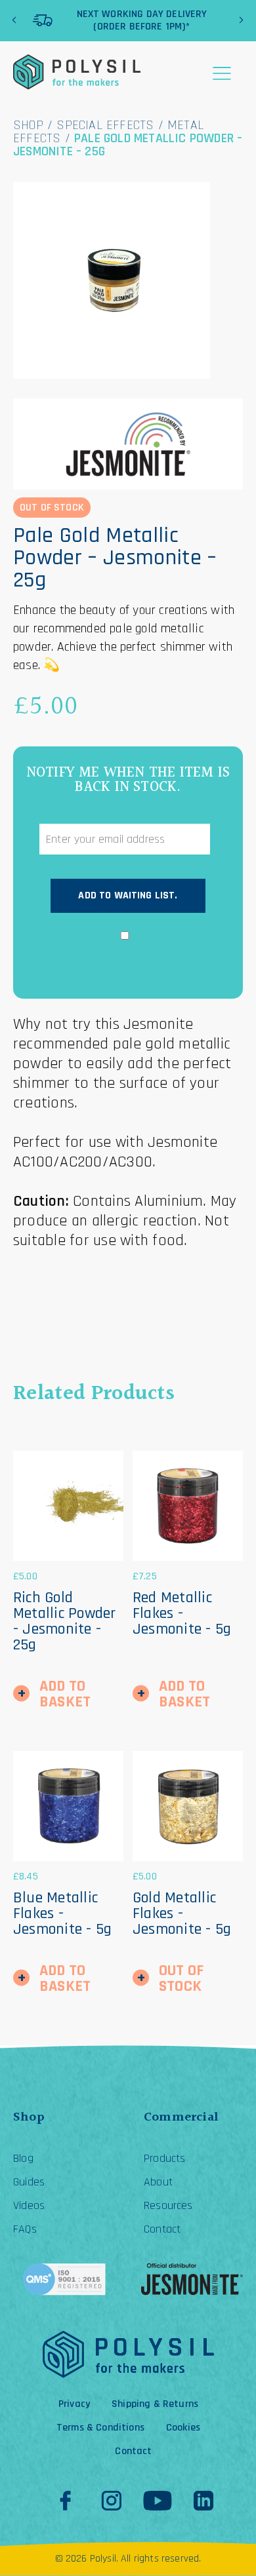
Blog (23, 2159)
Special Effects (105, 125)
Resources (168, 2206)
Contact (162, 2229)
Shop (28, 125)
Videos (29, 2206)
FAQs (25, 2229)
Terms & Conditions (100, 2428)
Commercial (181, 2117)
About (158, 2182)
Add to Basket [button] (65, 1694)
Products (164, 2159)
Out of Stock (181, 1978)
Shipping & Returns (155, 2404)
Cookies (183, 2428)
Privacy (74, 2404)
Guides (29, 2182)
